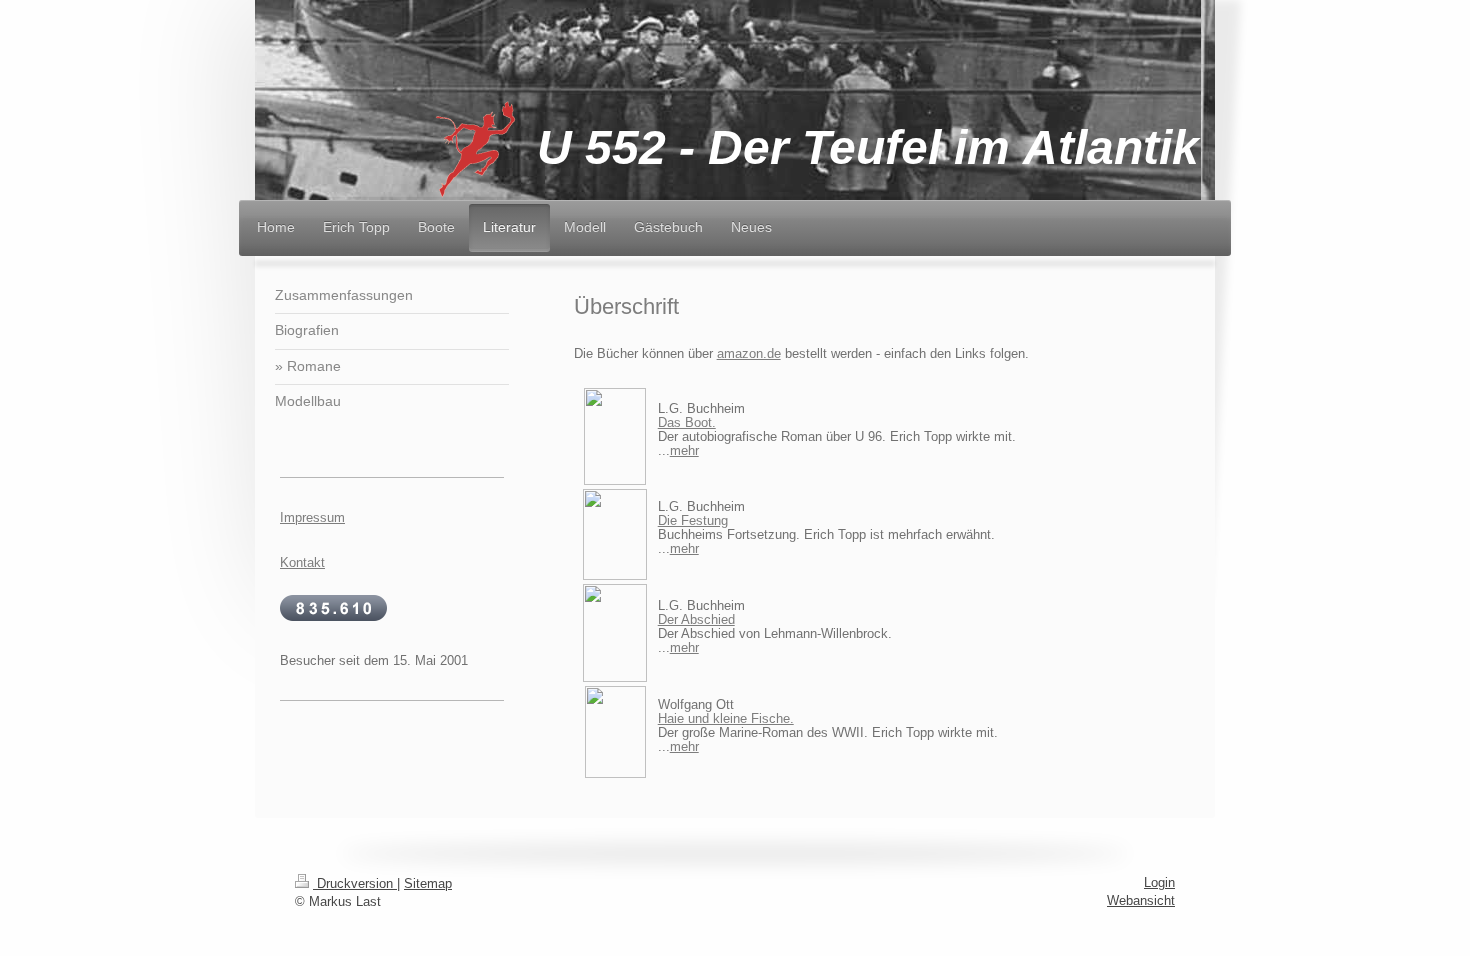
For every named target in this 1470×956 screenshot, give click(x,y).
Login (1159, 882)
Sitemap (428, 883)
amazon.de (749, 353)
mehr (684, 450)
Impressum (312, 517)
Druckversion (355, 883)
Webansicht (1141, 900)
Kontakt (302, 562)
